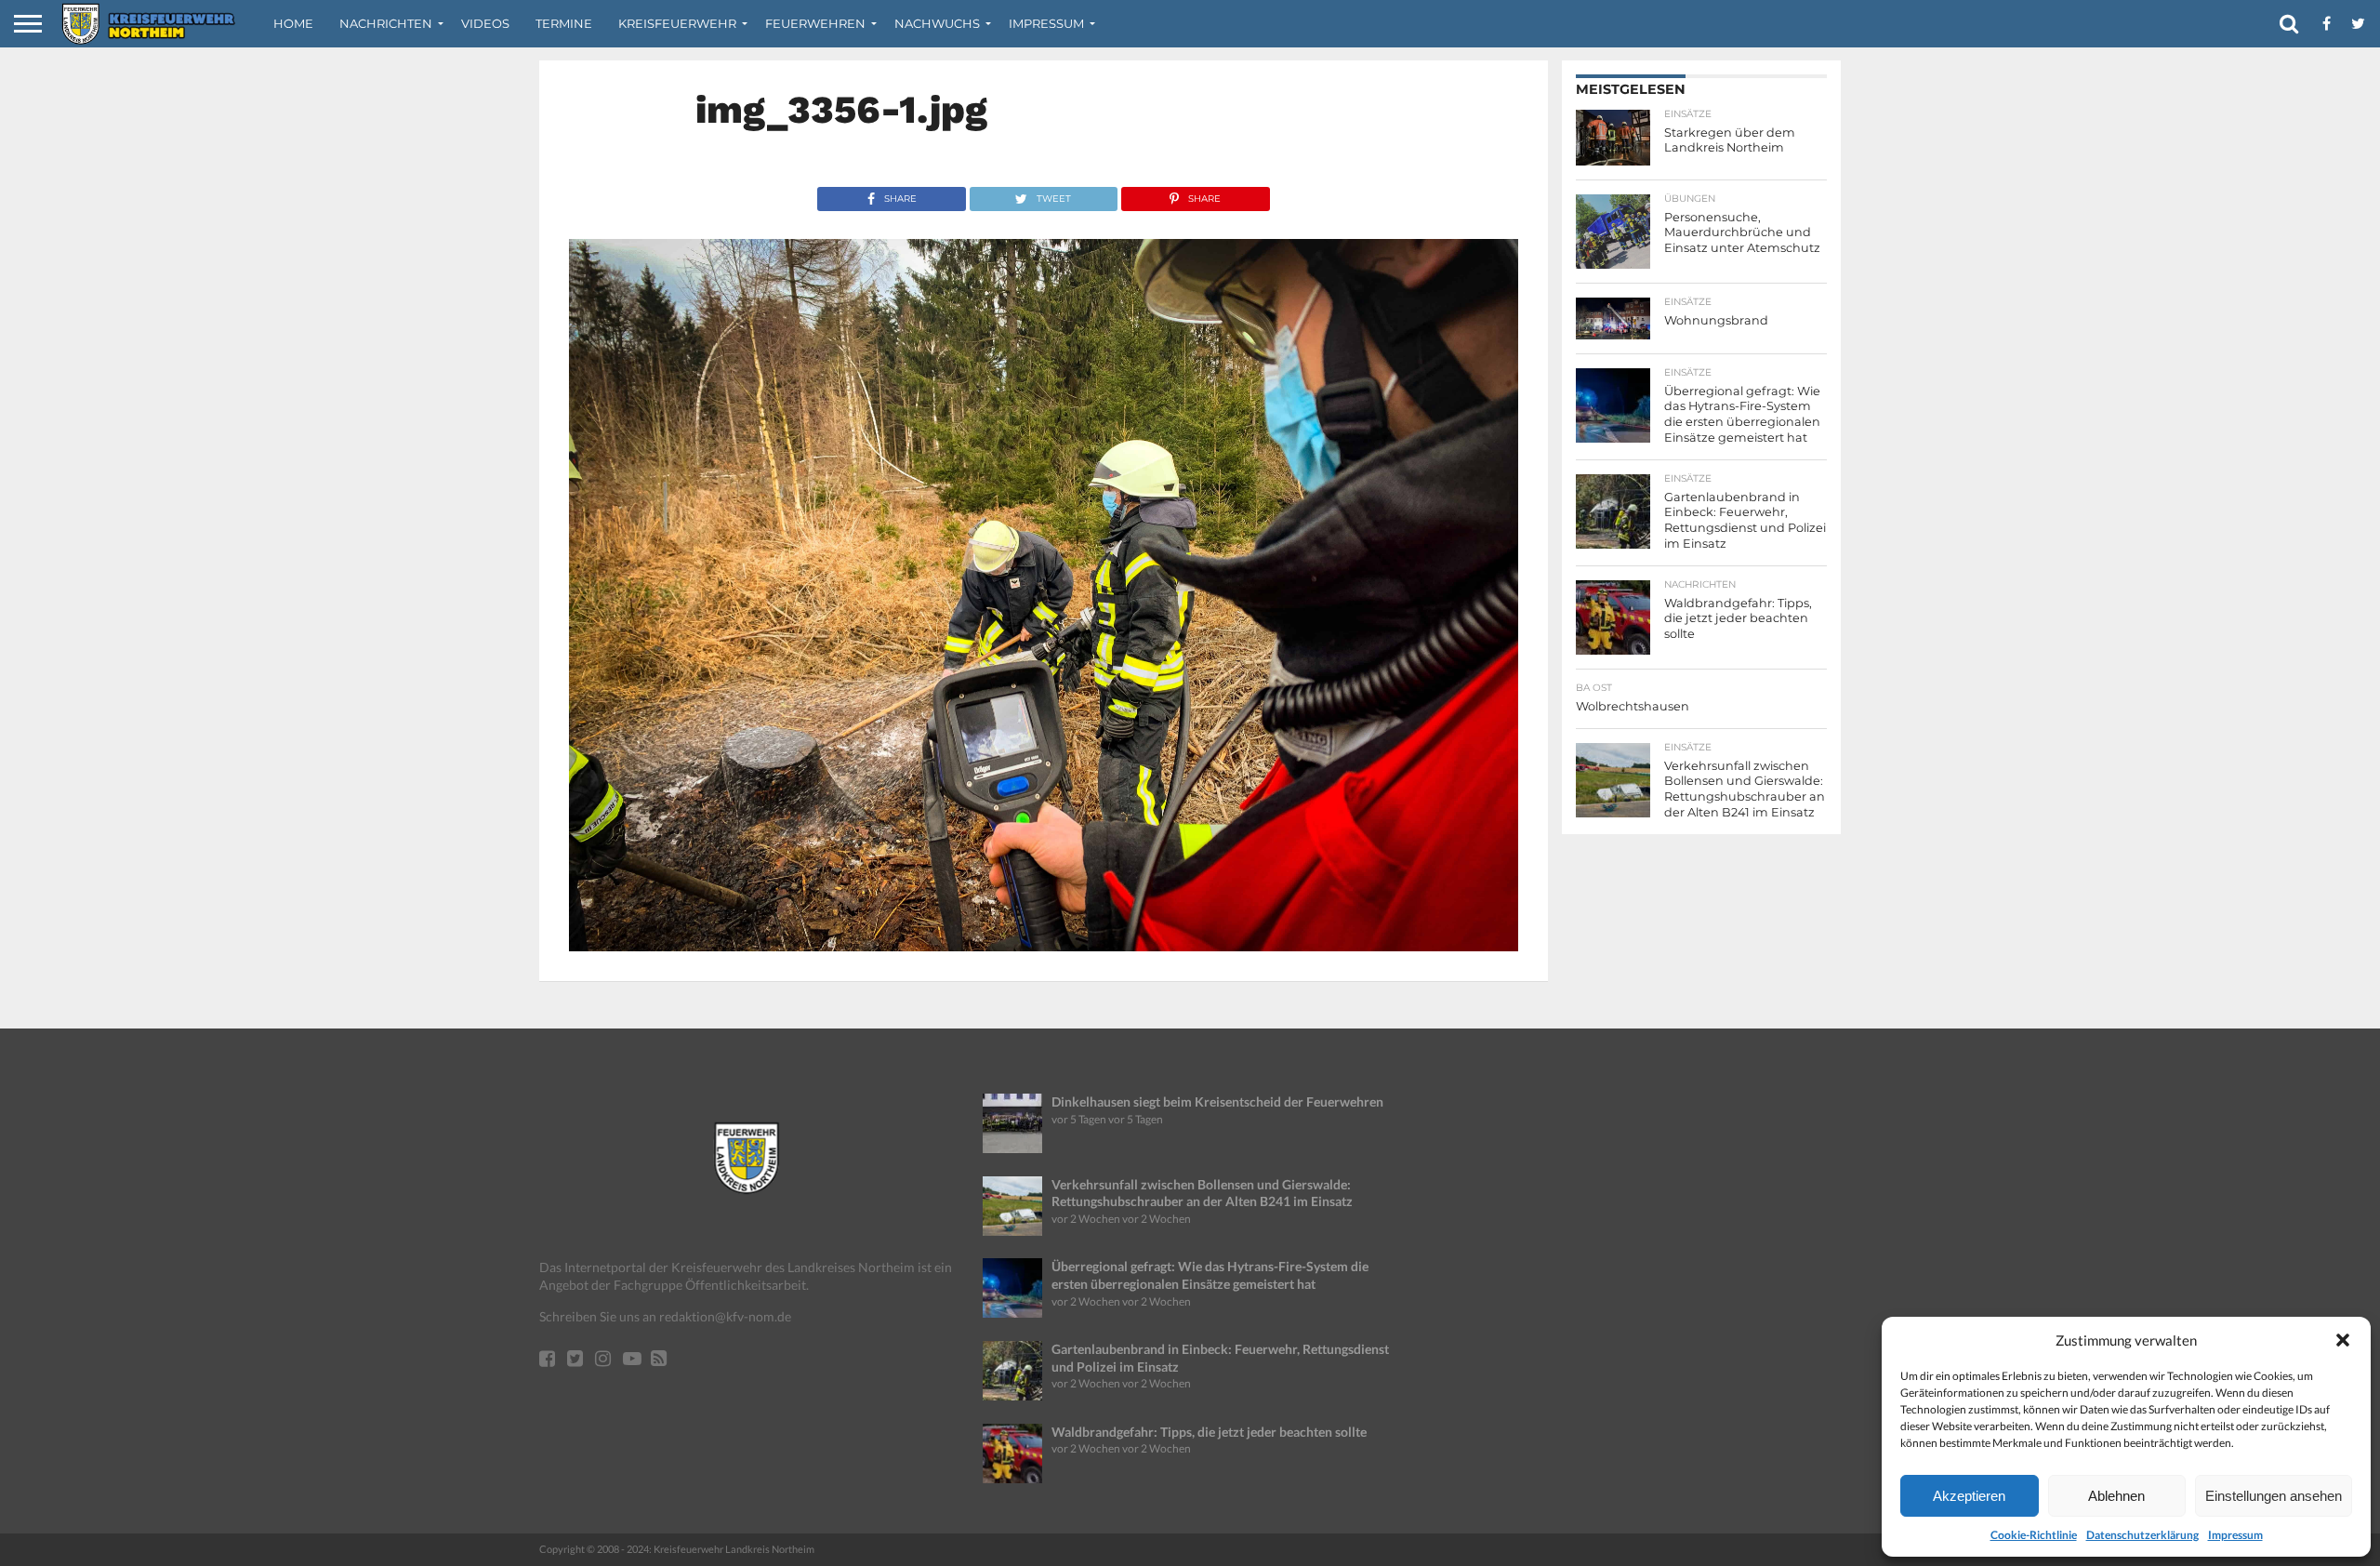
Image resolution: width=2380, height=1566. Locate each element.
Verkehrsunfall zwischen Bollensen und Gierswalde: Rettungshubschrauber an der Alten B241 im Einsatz (1202, 1193)
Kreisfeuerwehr (677, 23)
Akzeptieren (1969, 1496)
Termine (564, 23)
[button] (2343, 1340)
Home (293, 23)
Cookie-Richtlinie (2034, 1535)
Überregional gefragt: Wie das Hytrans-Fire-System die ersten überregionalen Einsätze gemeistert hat (1210, 1275)
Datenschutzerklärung (2142, 1535)
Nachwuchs (937, 23)
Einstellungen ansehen (2274, 1496)
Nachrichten (386, 23)
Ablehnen (2116, 1496)
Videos (485, 23)
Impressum (2235, 1535)
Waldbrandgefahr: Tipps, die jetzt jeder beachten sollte (1209, 1432)
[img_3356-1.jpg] (1044, 945)
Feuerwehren (815, 23)
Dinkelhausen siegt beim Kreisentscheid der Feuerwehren (1217, 1102)
